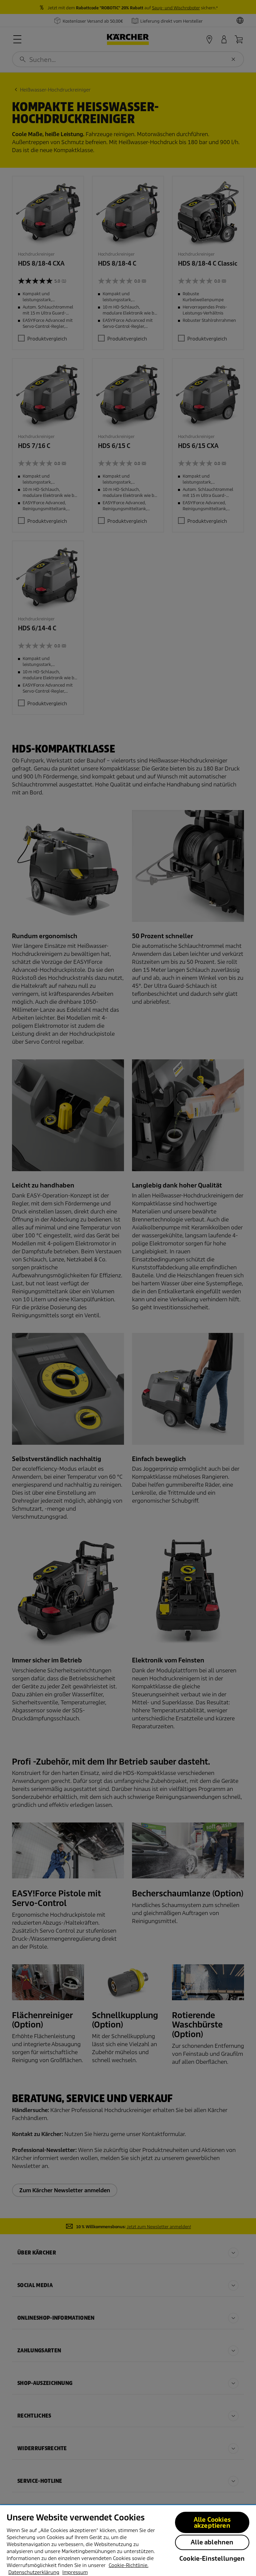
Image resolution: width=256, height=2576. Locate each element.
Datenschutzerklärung (34, 2572)
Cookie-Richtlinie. (128, 2565)
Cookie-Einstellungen (212, 2559)
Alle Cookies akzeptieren (212, 2523)
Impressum (75, 2572)
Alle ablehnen (212, 2542)
